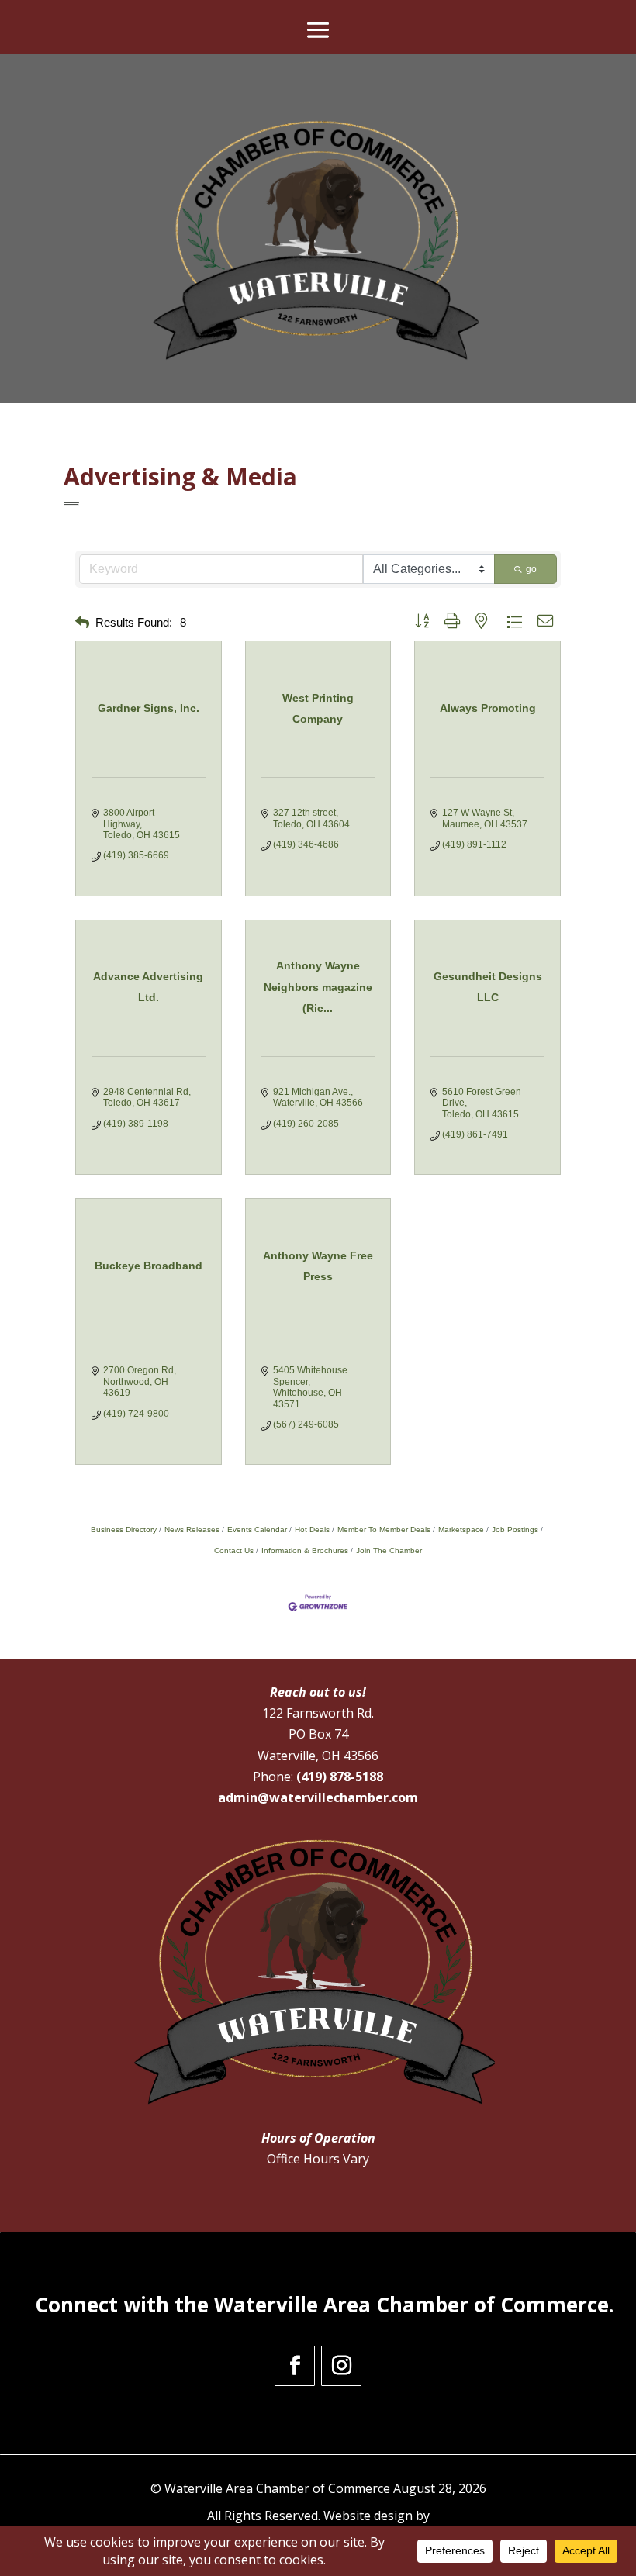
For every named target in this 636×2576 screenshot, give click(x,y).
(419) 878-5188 (340, 1777)
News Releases (192, 1530)
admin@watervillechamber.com (318, 1797)
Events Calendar (257, 1530)
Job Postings (515, 1530)
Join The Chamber (389, 1550)
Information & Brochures (305, 1550)
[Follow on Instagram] (341, 2366)
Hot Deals (312, 1530)
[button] (82, 623)
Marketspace (461, 1530)
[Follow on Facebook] (295, 2366)
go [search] (531, 569)
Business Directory (124, 1530)
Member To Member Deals (384, 1530)
